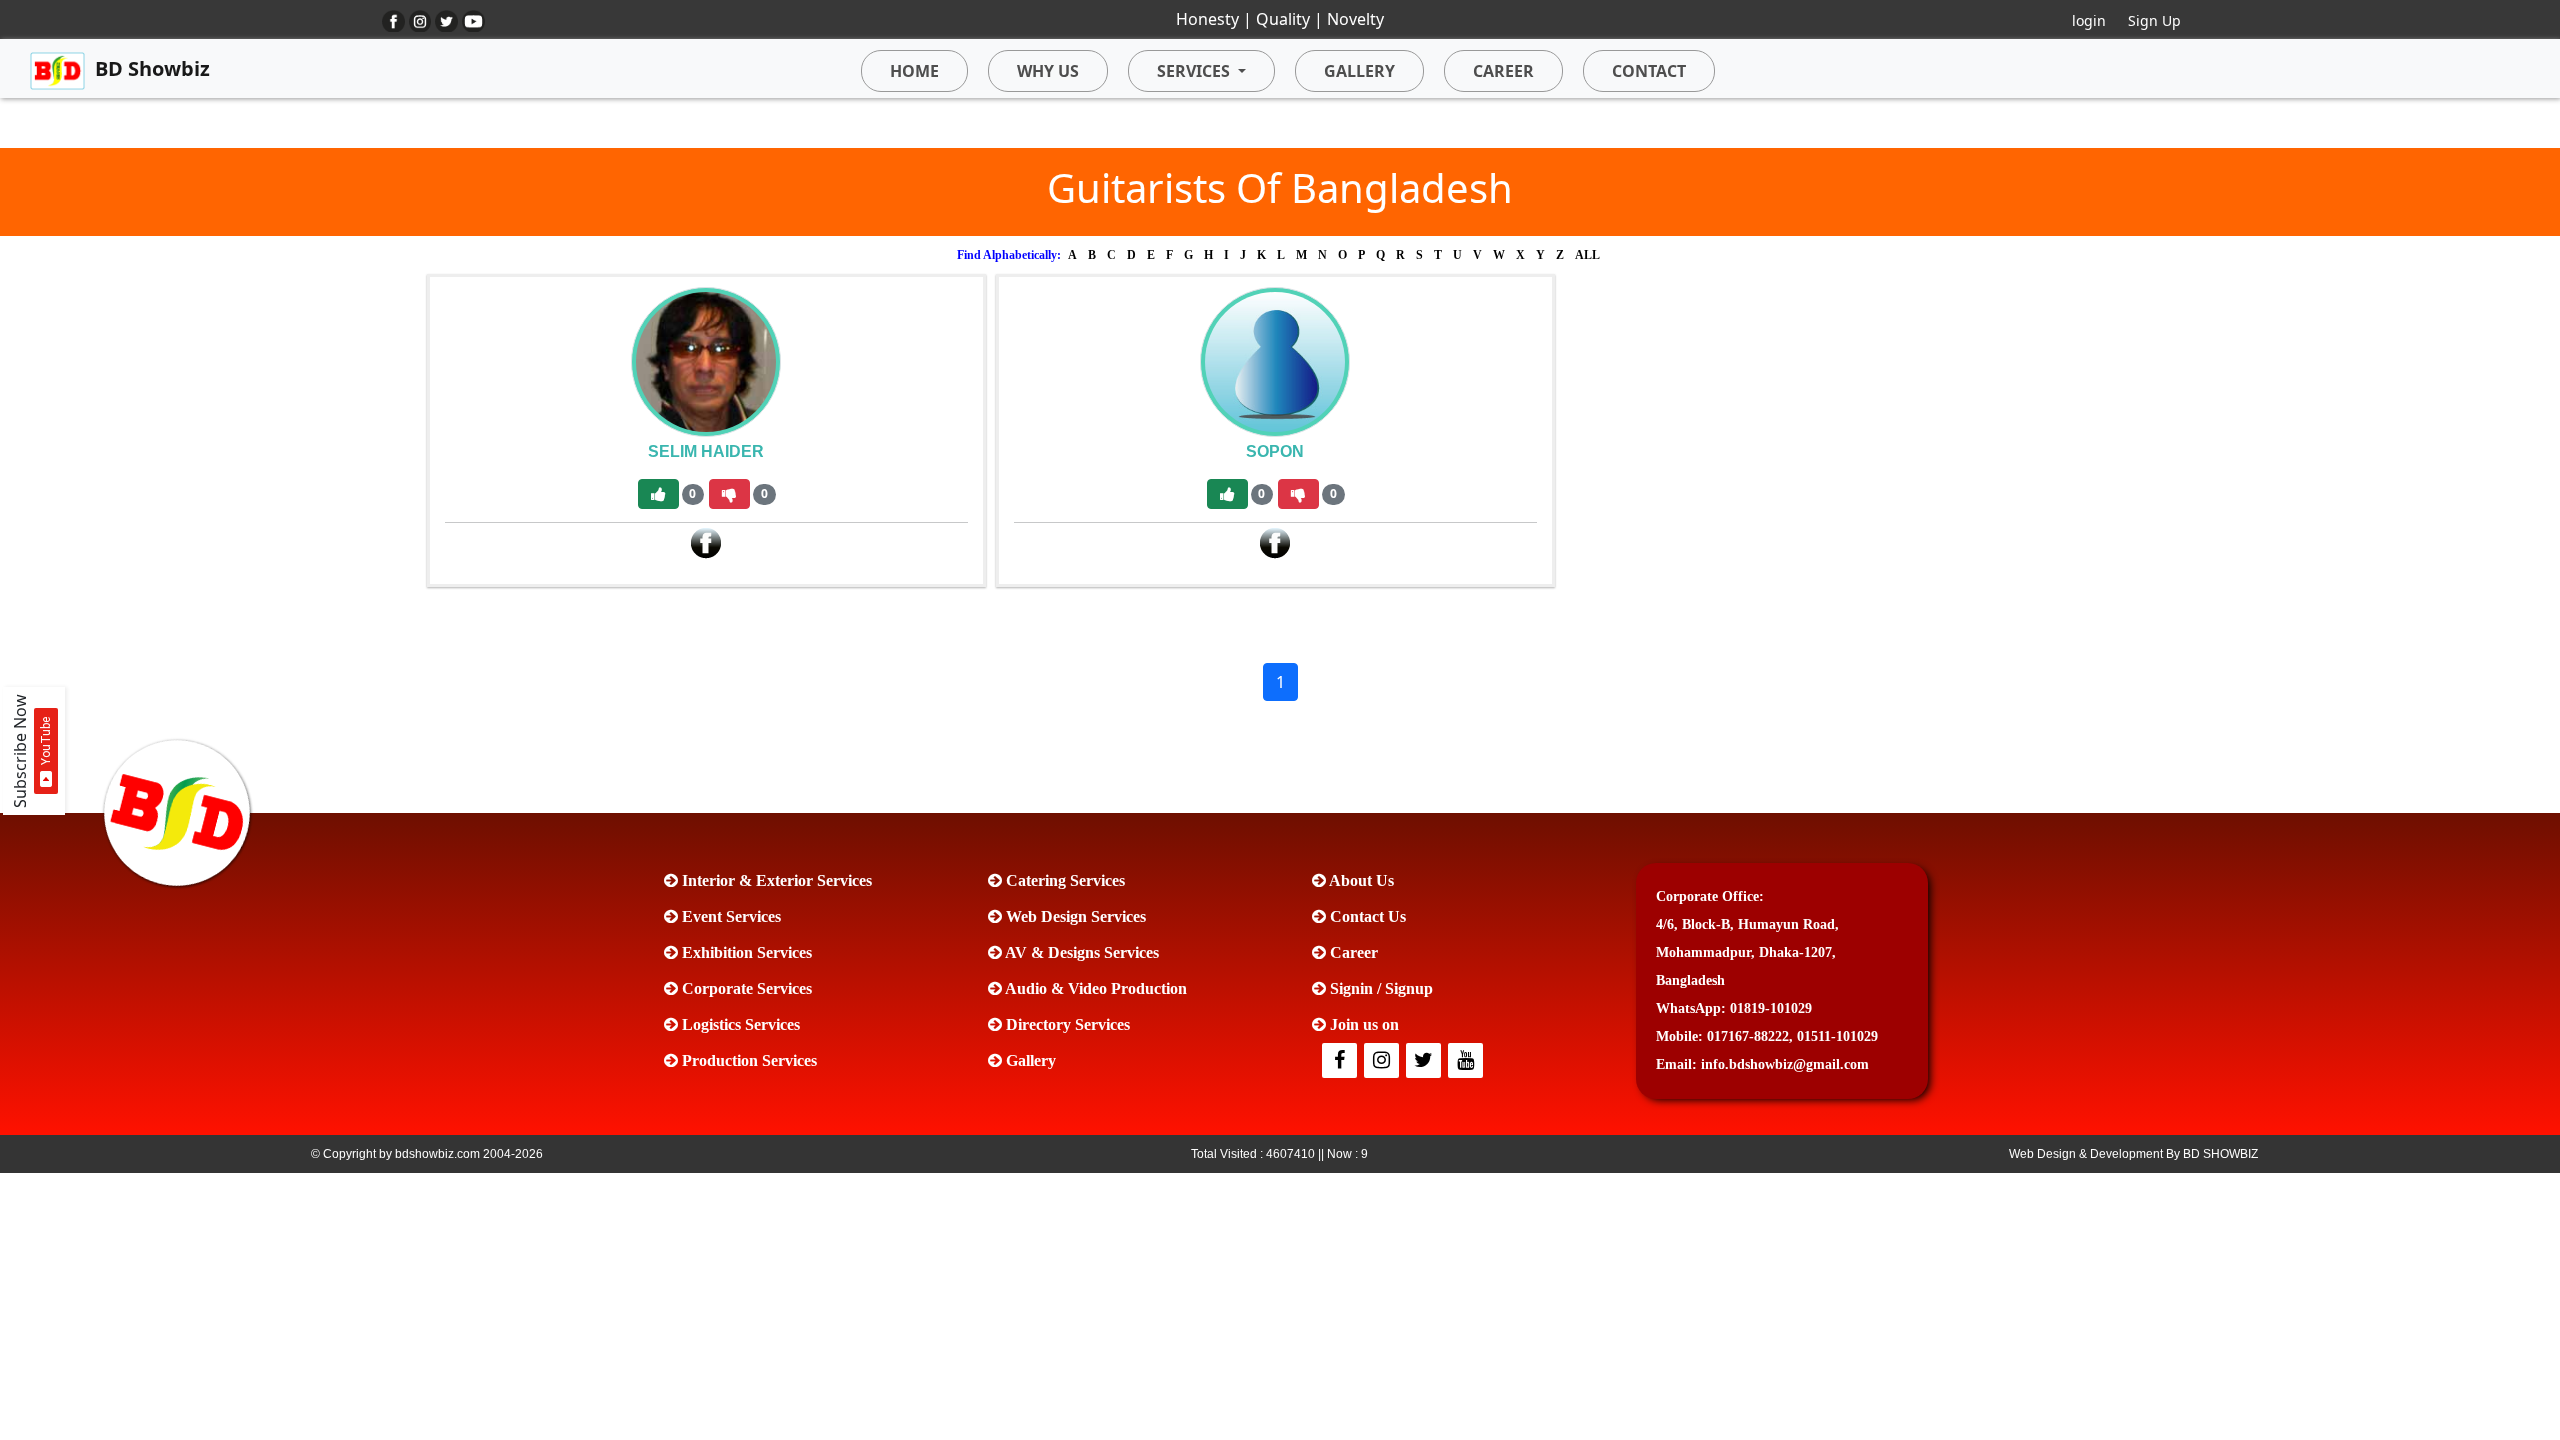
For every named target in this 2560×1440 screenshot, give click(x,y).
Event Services (729, 916)
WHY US (1048, 71)
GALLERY (1359, 71)
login (2089, 20)
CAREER (1503, 71)
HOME (914, 71)
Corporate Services (745, 988)
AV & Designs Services (1080, 952)
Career (1352, 952)
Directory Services (1066, 1024)
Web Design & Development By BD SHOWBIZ (2133, 1154)
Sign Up (2154, 20)
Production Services (747, 1060)
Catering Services (1063, 880)
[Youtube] (1467, 1061)
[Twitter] (1383, 1061)
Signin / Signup (1379, 988)
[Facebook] (706, 542)
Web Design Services (1074, 916)
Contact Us (1366, 916)
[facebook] (1341, 1061)
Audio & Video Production (1094, 988)
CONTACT (1649, 71)
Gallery (1029, 1060)
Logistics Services (739, 1024)
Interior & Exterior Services (775, 880)
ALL (1587, 255)
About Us (1360, 880)
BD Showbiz (152, 68)
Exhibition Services (745, 952)
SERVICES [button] (1193, 71)
